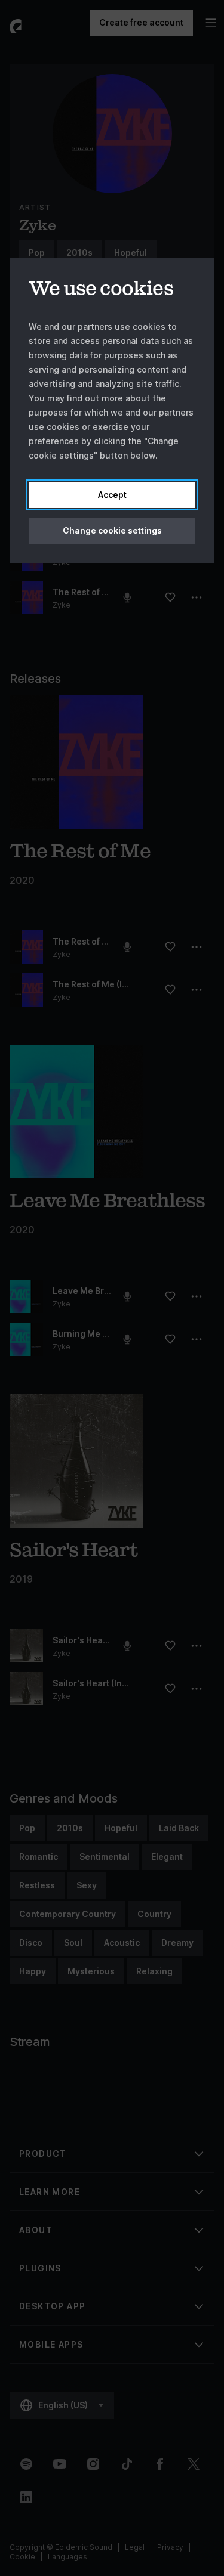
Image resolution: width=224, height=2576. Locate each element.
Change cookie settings (112, 530)
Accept (112, 495)
